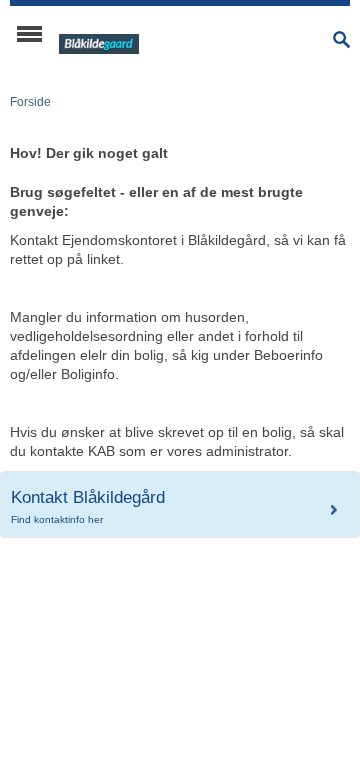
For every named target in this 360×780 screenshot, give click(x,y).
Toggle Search (341, 39)
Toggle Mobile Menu (29, 34)
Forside (30, 102)
